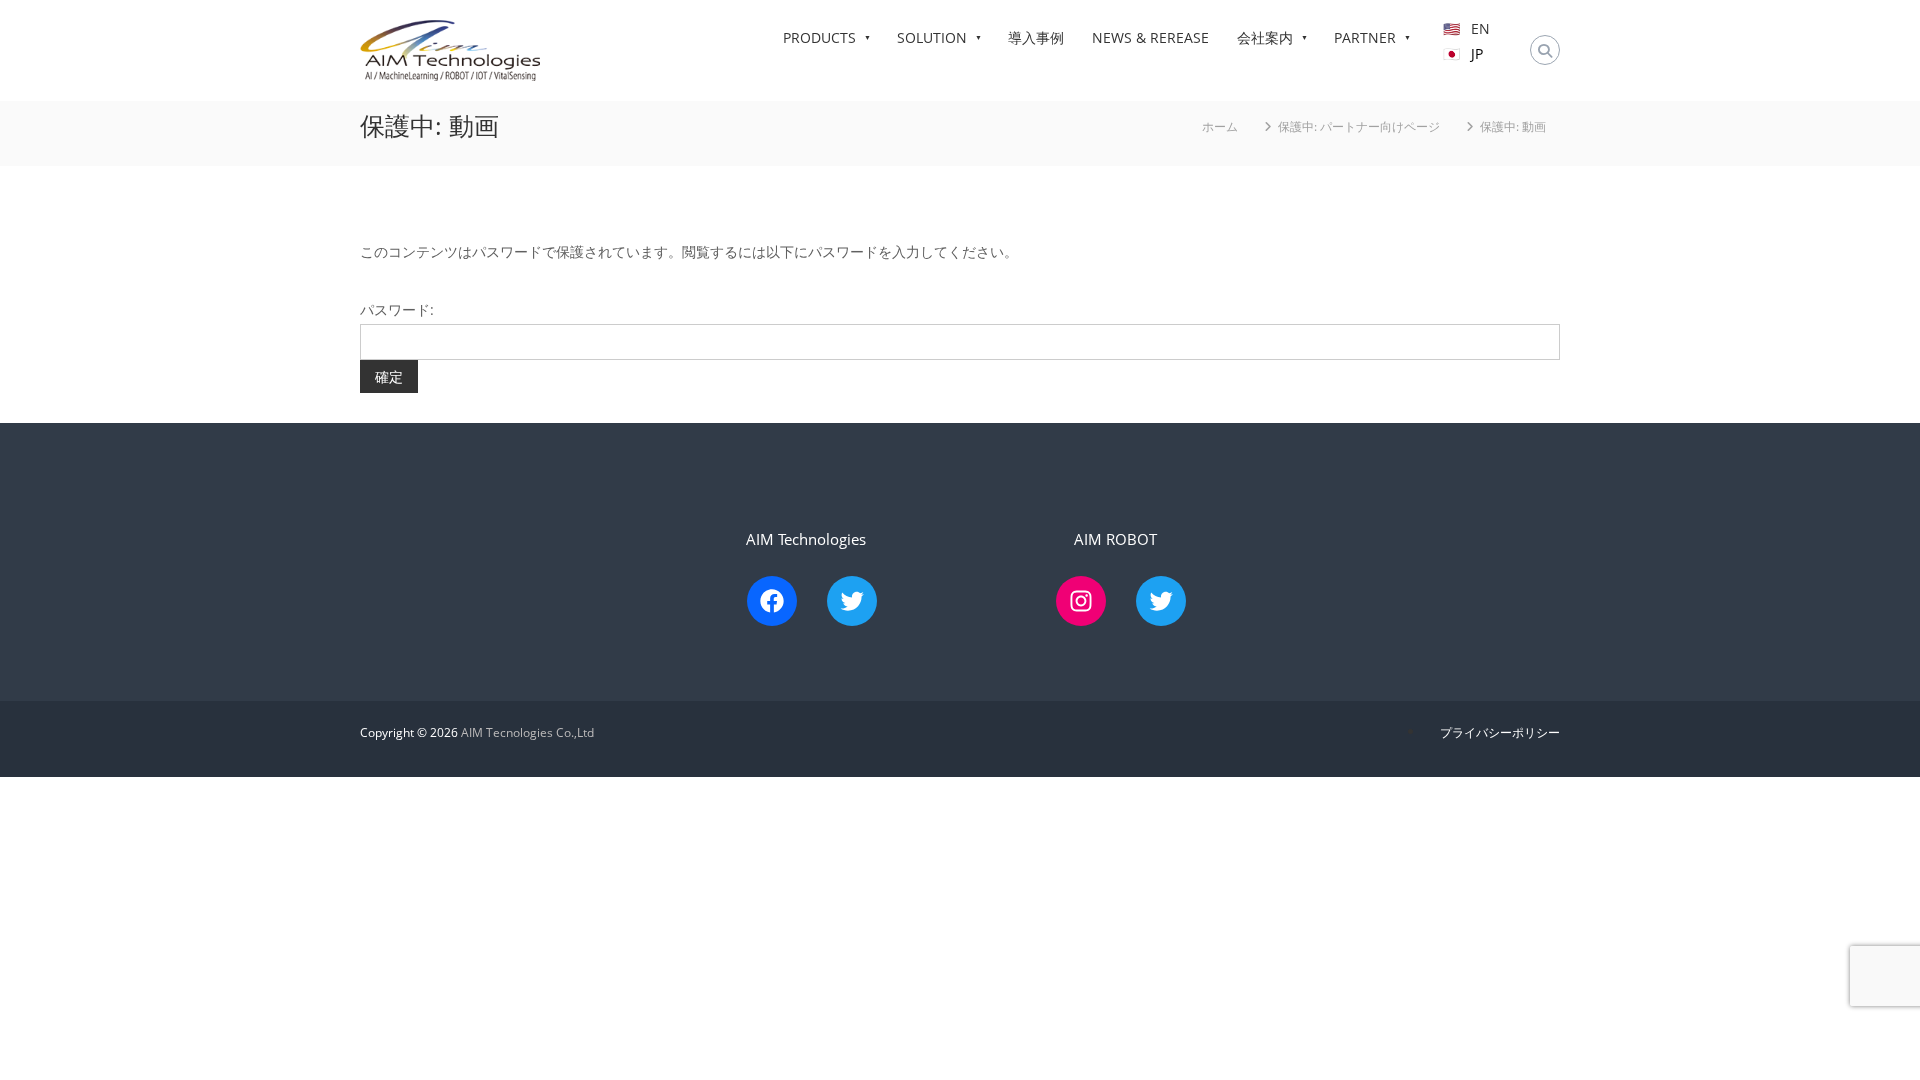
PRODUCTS (819, 37)
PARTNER (1365, 37)
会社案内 (1265, 37)
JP (1477, 53)
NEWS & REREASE (1150, 37)
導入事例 (1036, 37)
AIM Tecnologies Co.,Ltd (527, 732)
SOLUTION (932, 37)
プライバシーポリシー (1500, 732)
